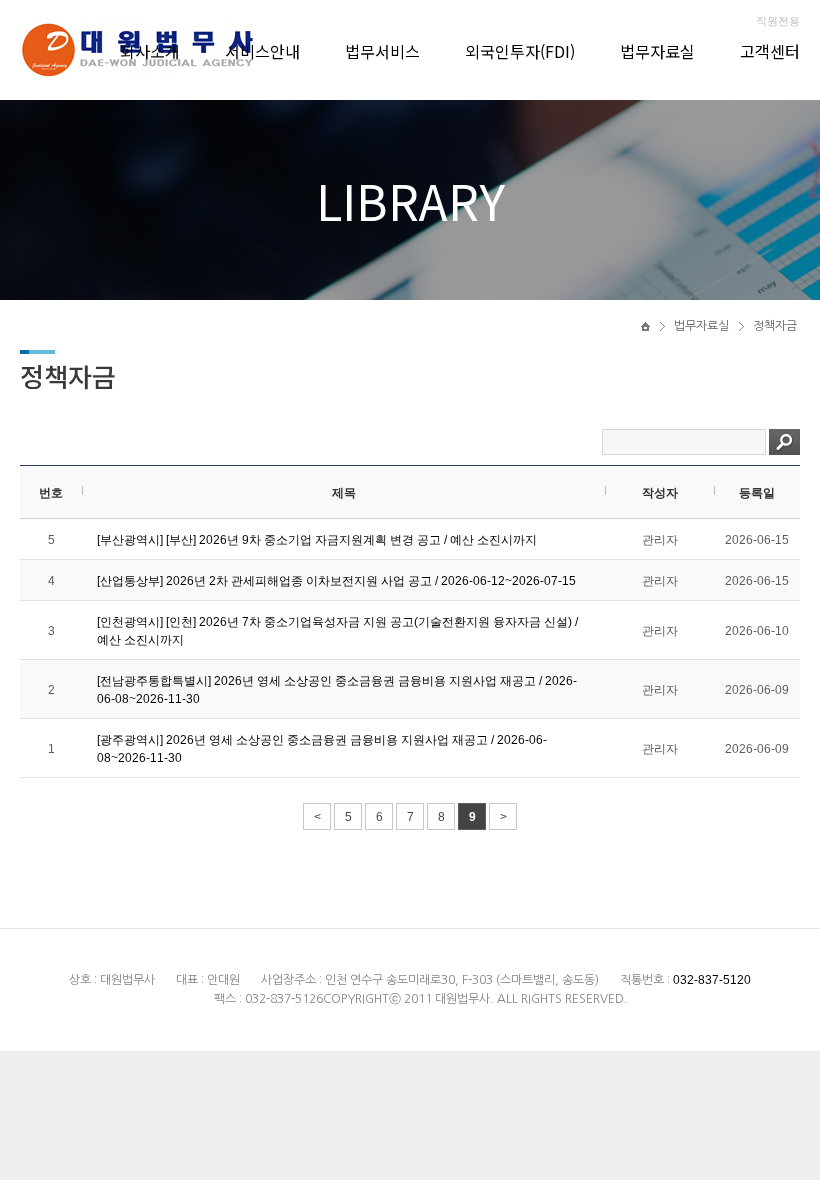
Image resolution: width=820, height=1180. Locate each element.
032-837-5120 (712, 980)
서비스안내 (262, 51)
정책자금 (775, 326)
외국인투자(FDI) (520, 51)
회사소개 (150, 51)
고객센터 (770, 51)
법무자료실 (657, 51)
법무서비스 (382, 51)
